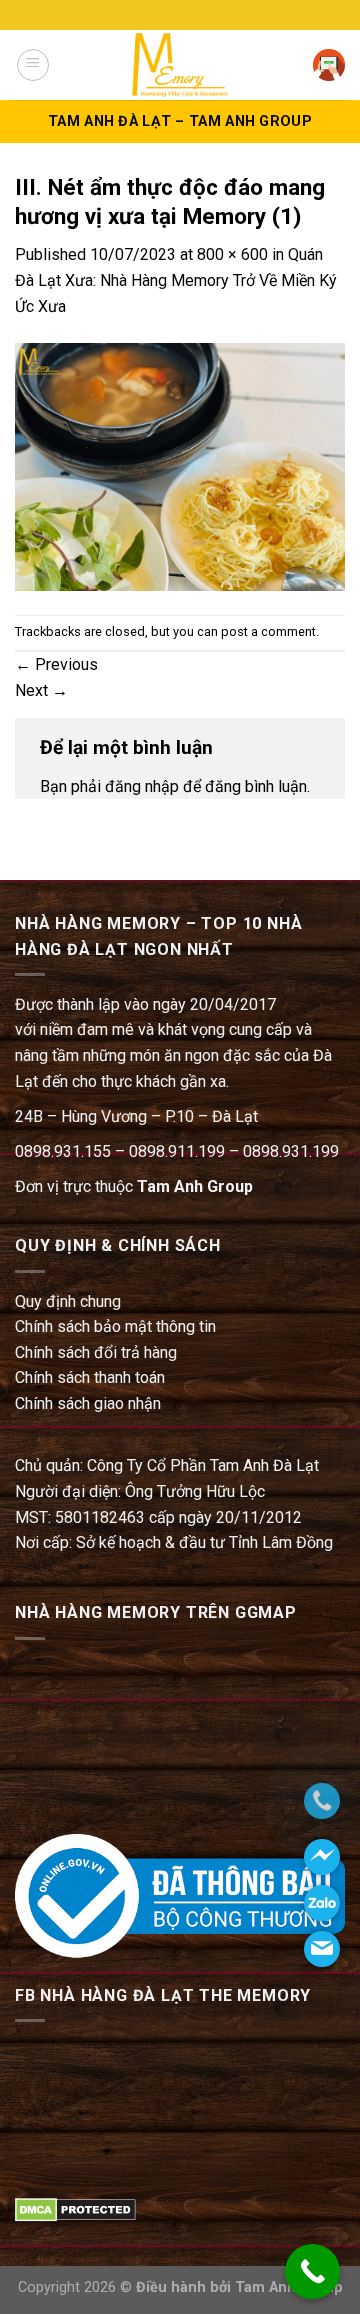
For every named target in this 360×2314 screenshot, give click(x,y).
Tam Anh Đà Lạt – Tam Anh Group (180, 121)
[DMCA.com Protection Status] (75, 2208)
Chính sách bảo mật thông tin (115, 1326)
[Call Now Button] (312, 2271)
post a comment (268, 631)
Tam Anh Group (195, 1186)
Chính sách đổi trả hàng (96, 1352)
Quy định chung (68, 1301)
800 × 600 (232, 254)
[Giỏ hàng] (329, 65)
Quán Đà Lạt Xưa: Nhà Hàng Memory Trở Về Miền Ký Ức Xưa (176, 280)
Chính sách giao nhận (88, 1403)
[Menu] (33, 65)
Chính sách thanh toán (90, 1377)
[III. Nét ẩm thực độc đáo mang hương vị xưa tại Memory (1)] (180, 465)
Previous (56, 664)
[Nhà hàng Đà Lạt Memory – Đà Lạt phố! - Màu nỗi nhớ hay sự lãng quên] (180, 64)
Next (41, 690)
